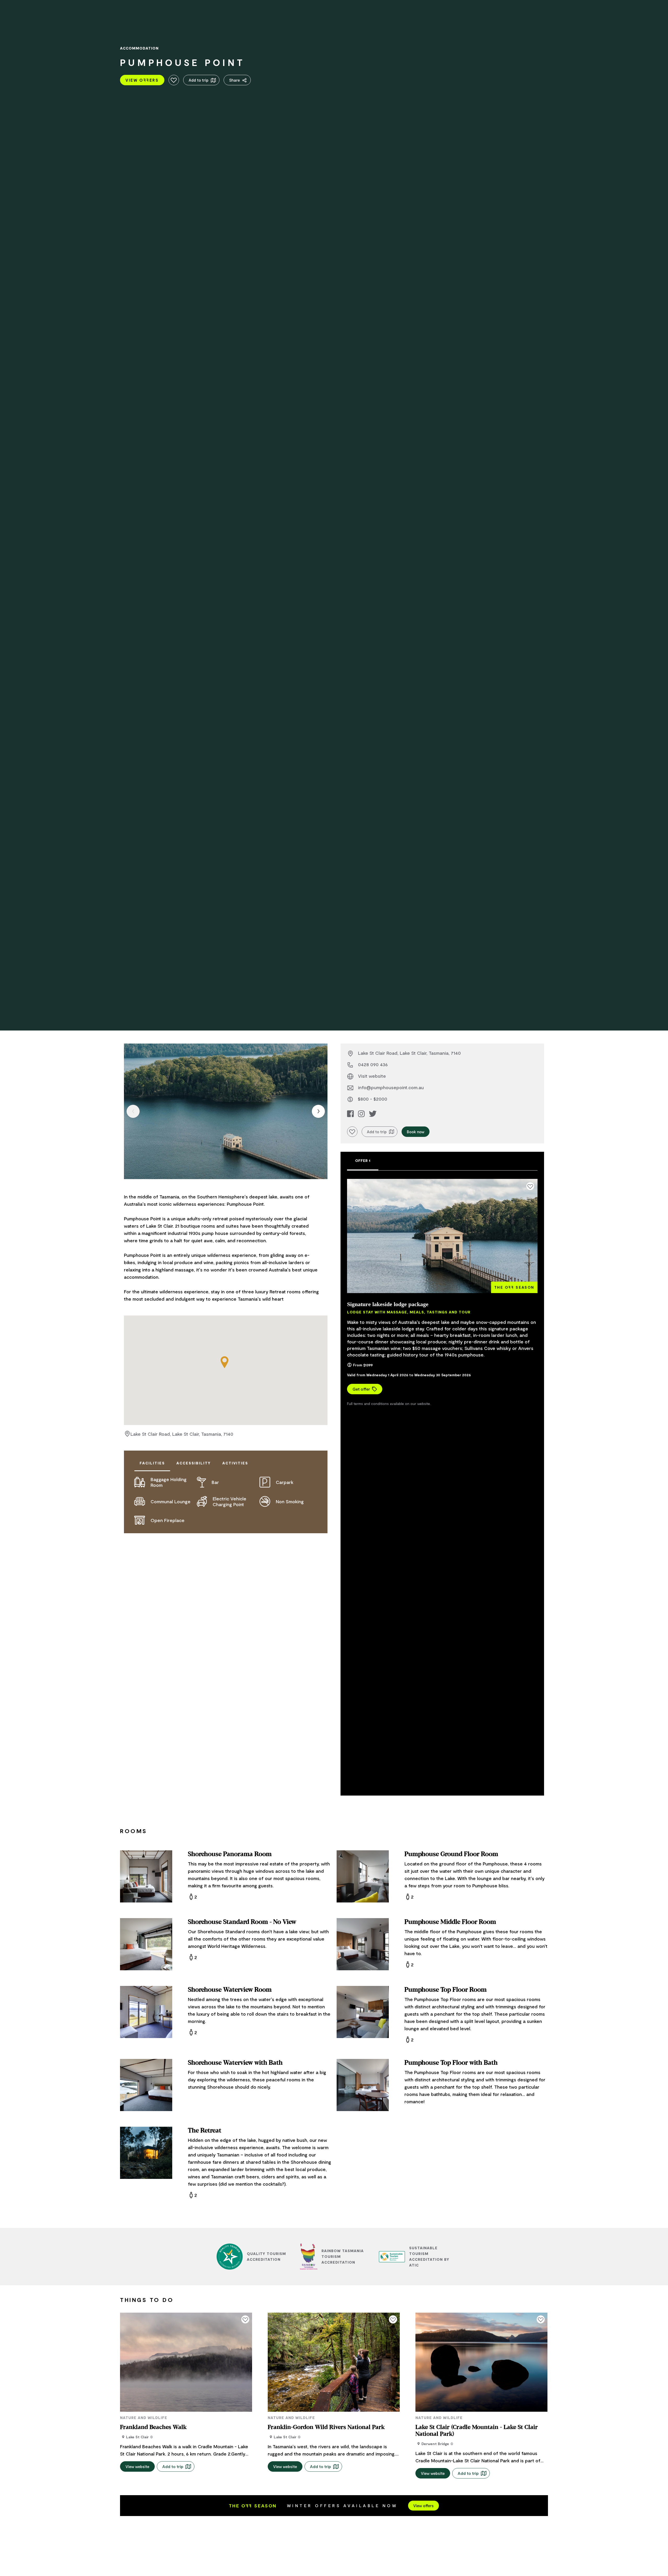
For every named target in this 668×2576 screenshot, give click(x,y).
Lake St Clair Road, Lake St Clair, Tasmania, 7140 (182, 1434)
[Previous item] (133, 1111)
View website (137, 2466)
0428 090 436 (373, 1064)
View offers (424, 2506)
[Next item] (318, 1111)
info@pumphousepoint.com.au (391, 1087)
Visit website (372, 1076)
